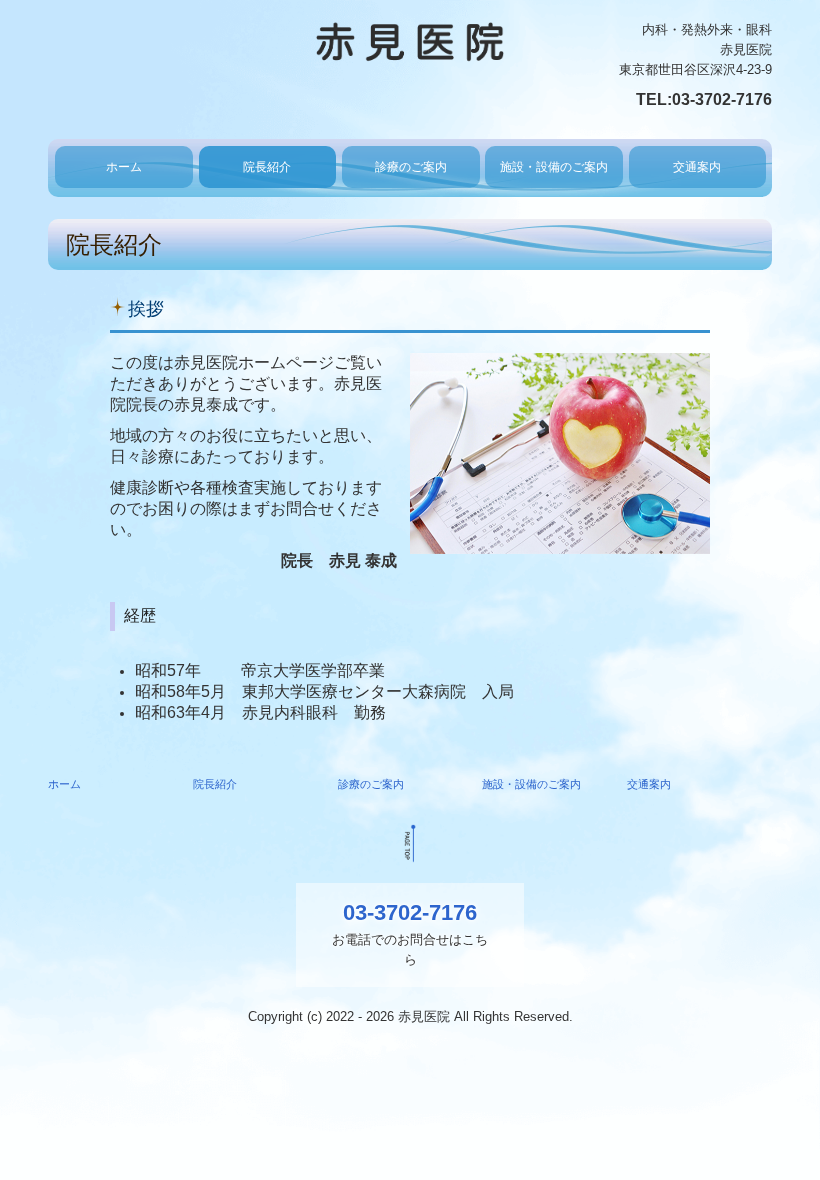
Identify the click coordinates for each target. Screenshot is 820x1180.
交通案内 (697, 167)
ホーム (124, 167)
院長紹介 (267, 167)
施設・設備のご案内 (554, 167)
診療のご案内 (411, 167)
